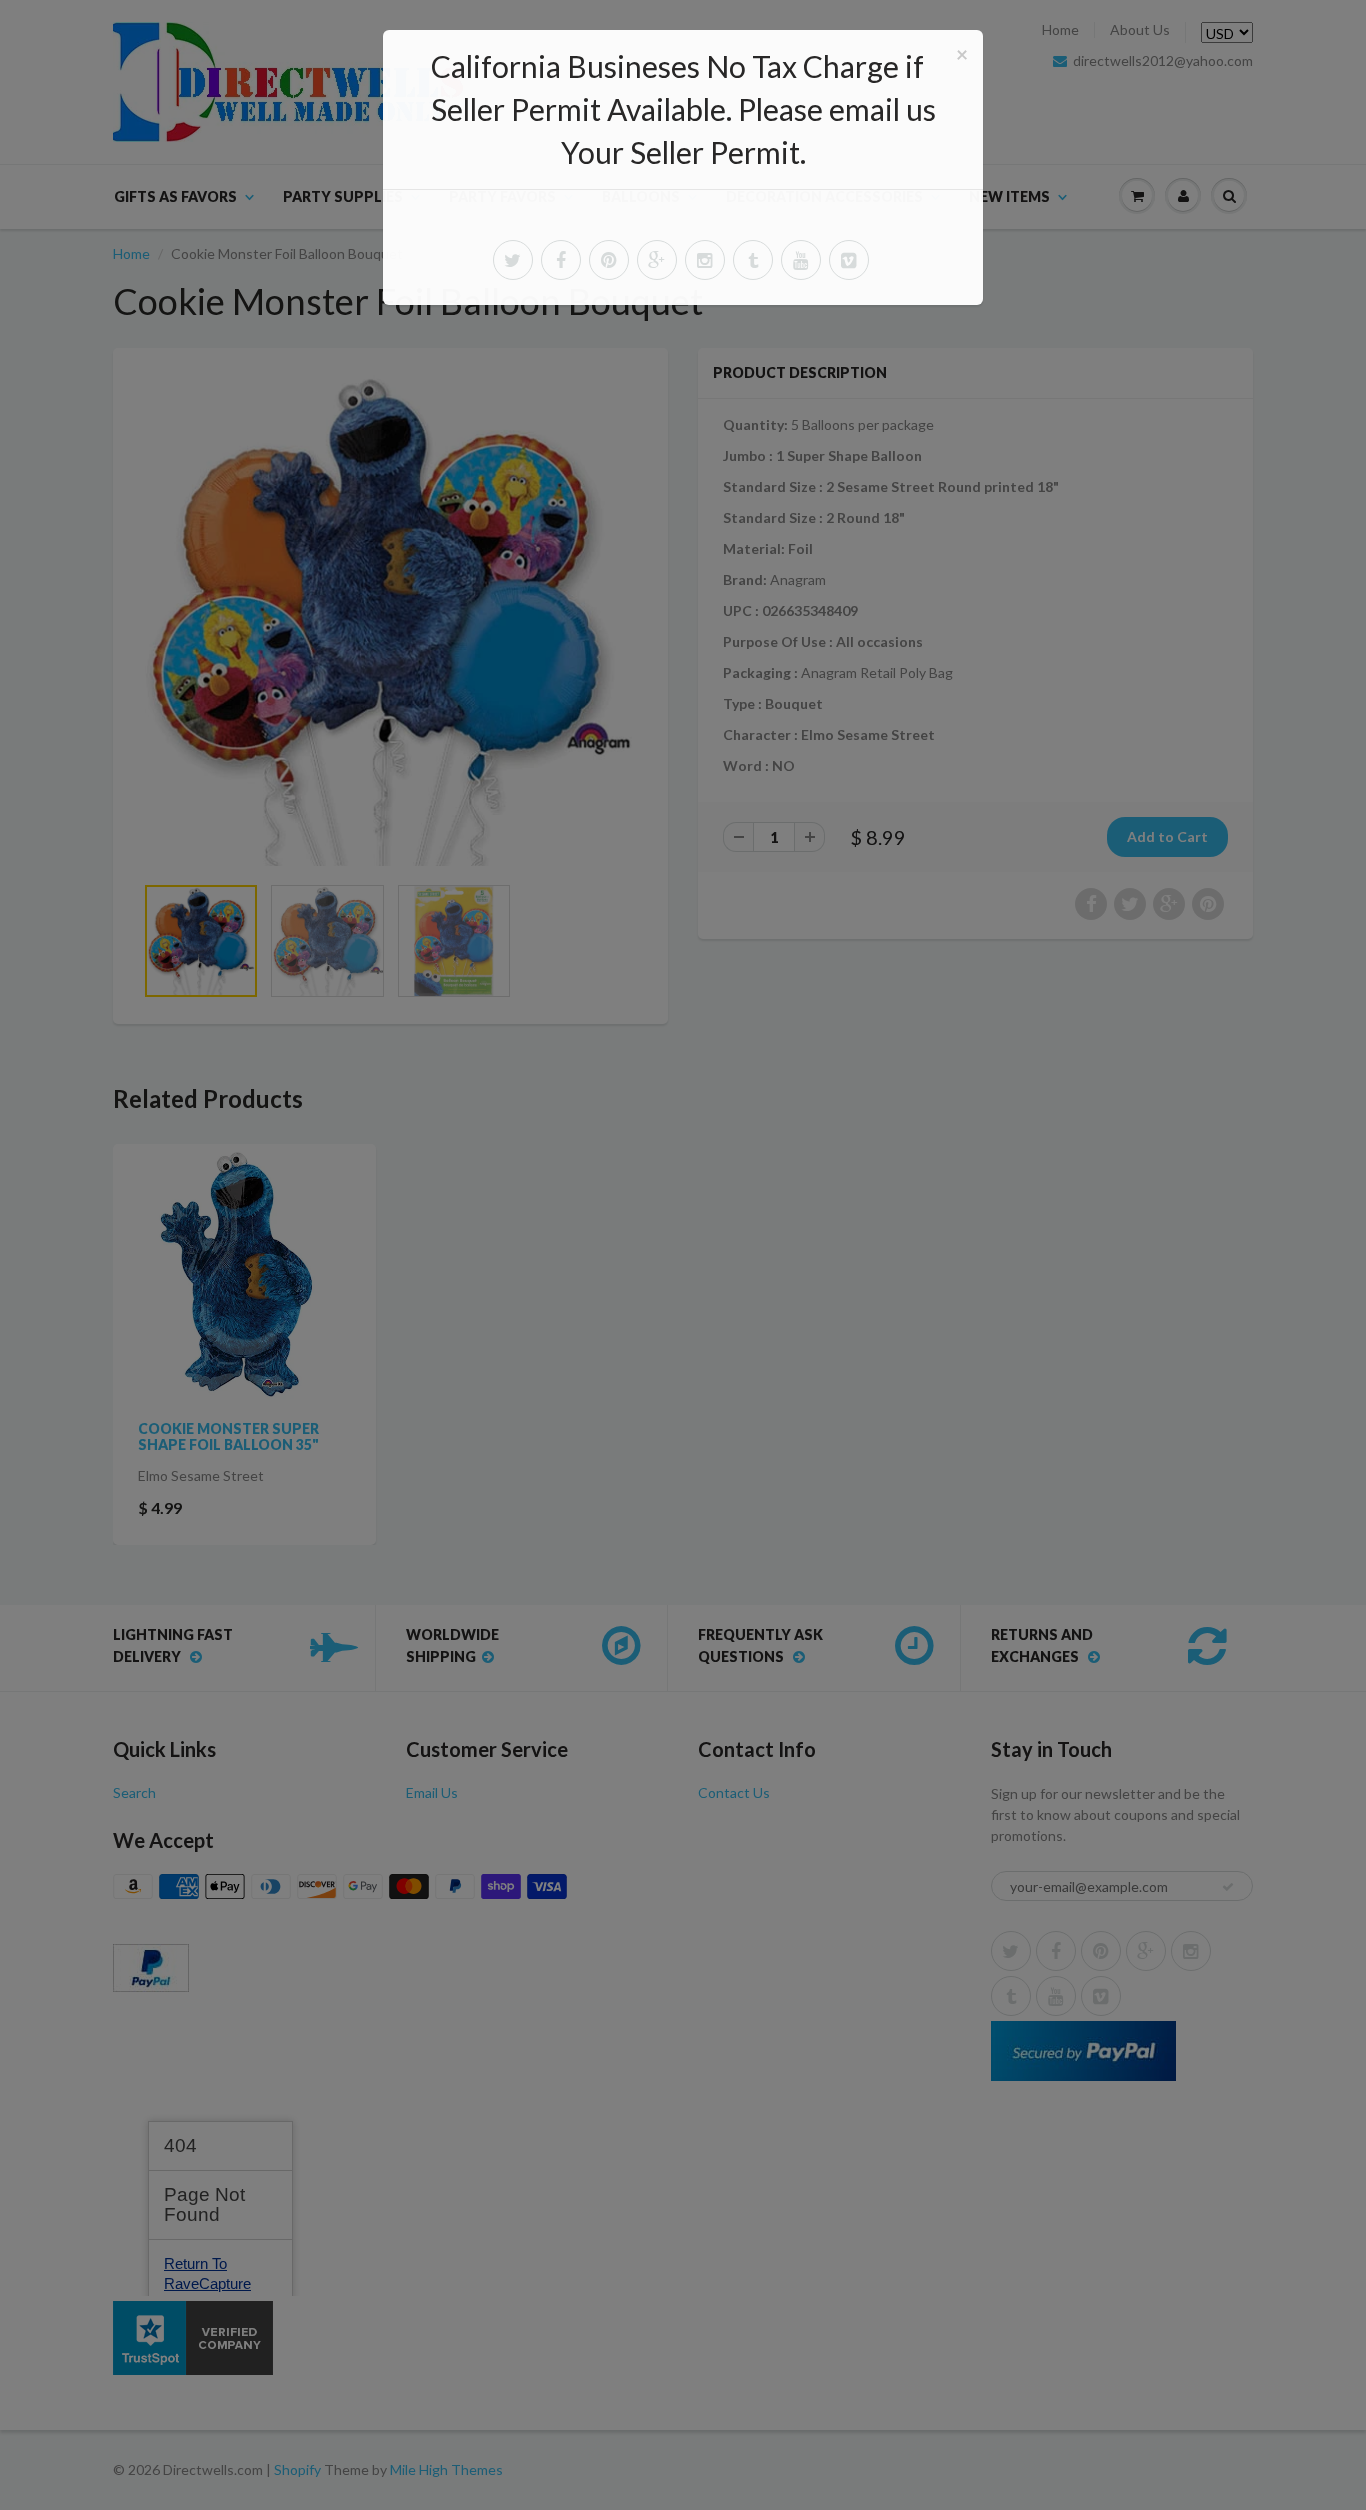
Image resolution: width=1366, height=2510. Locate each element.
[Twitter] (513, 260)
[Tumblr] (753, 260)
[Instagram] (705, 260)
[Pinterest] (609, 260)
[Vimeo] (849, 260)
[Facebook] (561, 260)
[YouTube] (801, 260)
